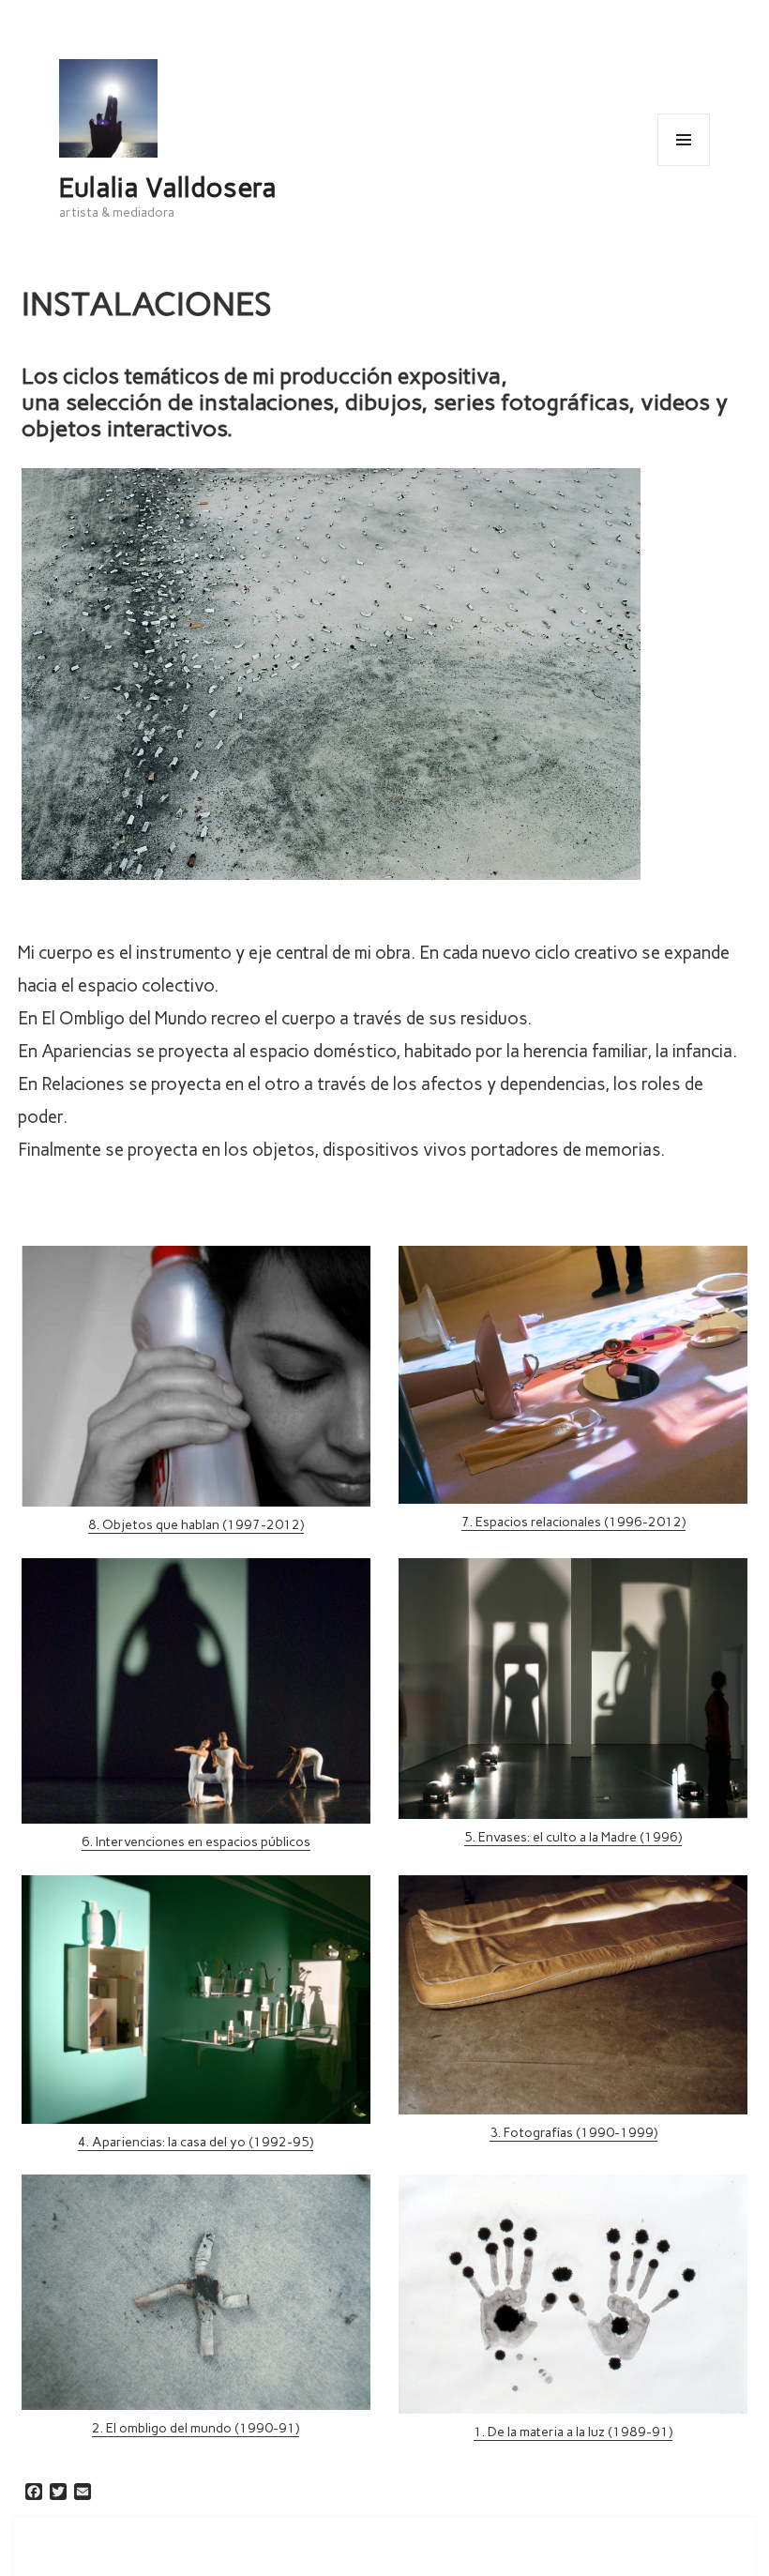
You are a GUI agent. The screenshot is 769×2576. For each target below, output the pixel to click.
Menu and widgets (683, 166)
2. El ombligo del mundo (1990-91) (196, 2428)
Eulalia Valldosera (168, 188)
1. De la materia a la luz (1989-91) (573, 2432)
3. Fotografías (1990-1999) (573, 2133)
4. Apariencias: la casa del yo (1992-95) (196, 2142)
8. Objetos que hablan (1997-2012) (196, 1525)
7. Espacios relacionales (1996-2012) (573, 1522)
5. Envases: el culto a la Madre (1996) (573, 1837)
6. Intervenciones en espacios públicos (196, 1842)
